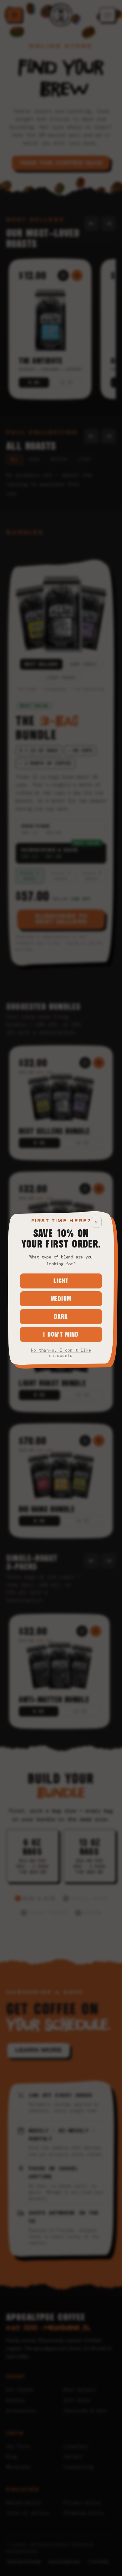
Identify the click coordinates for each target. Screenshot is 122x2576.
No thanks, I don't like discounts (61, 1353)
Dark (61, 1316)
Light (61, 1281)
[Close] (96, 1222)
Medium (61, 1299)
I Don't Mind (61, 1334)
